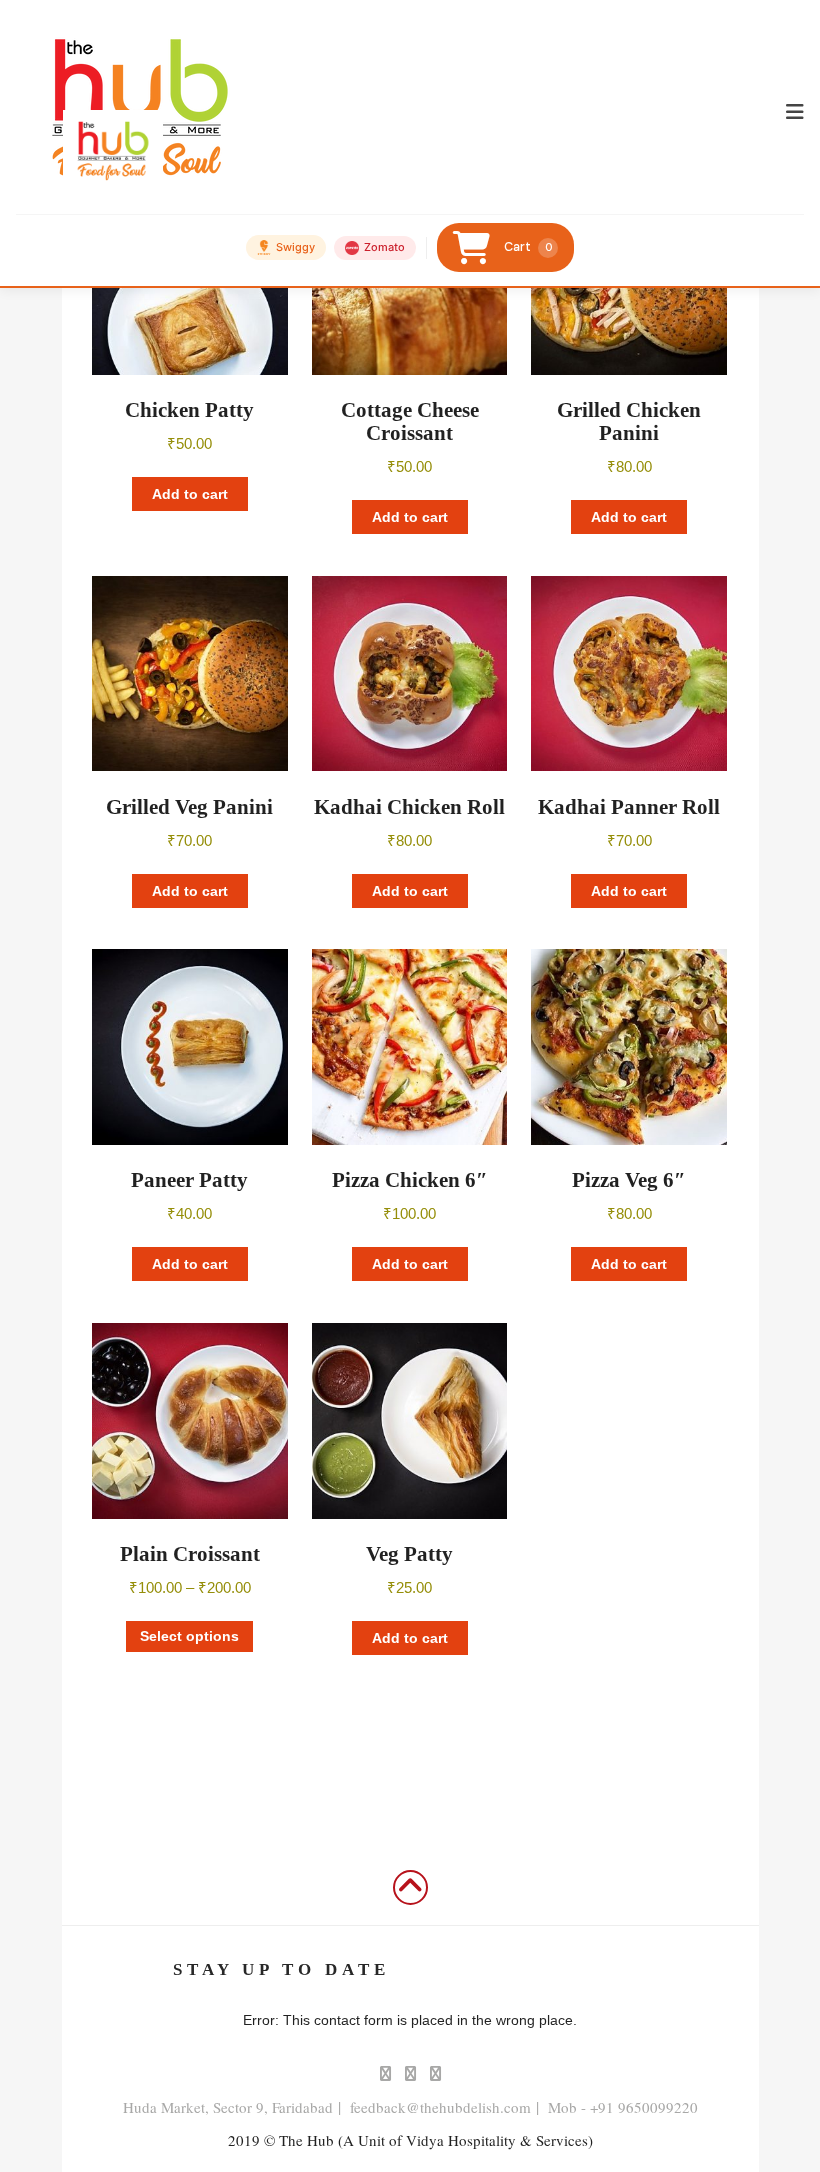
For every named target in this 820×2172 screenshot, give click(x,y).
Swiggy (295, 247)
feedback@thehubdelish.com (440, 2107)
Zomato (384, 247)
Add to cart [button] (190, 494)
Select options (189, 1636)
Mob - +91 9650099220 (623, 2107)
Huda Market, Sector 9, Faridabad (228, 2107)
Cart (528, 247)
